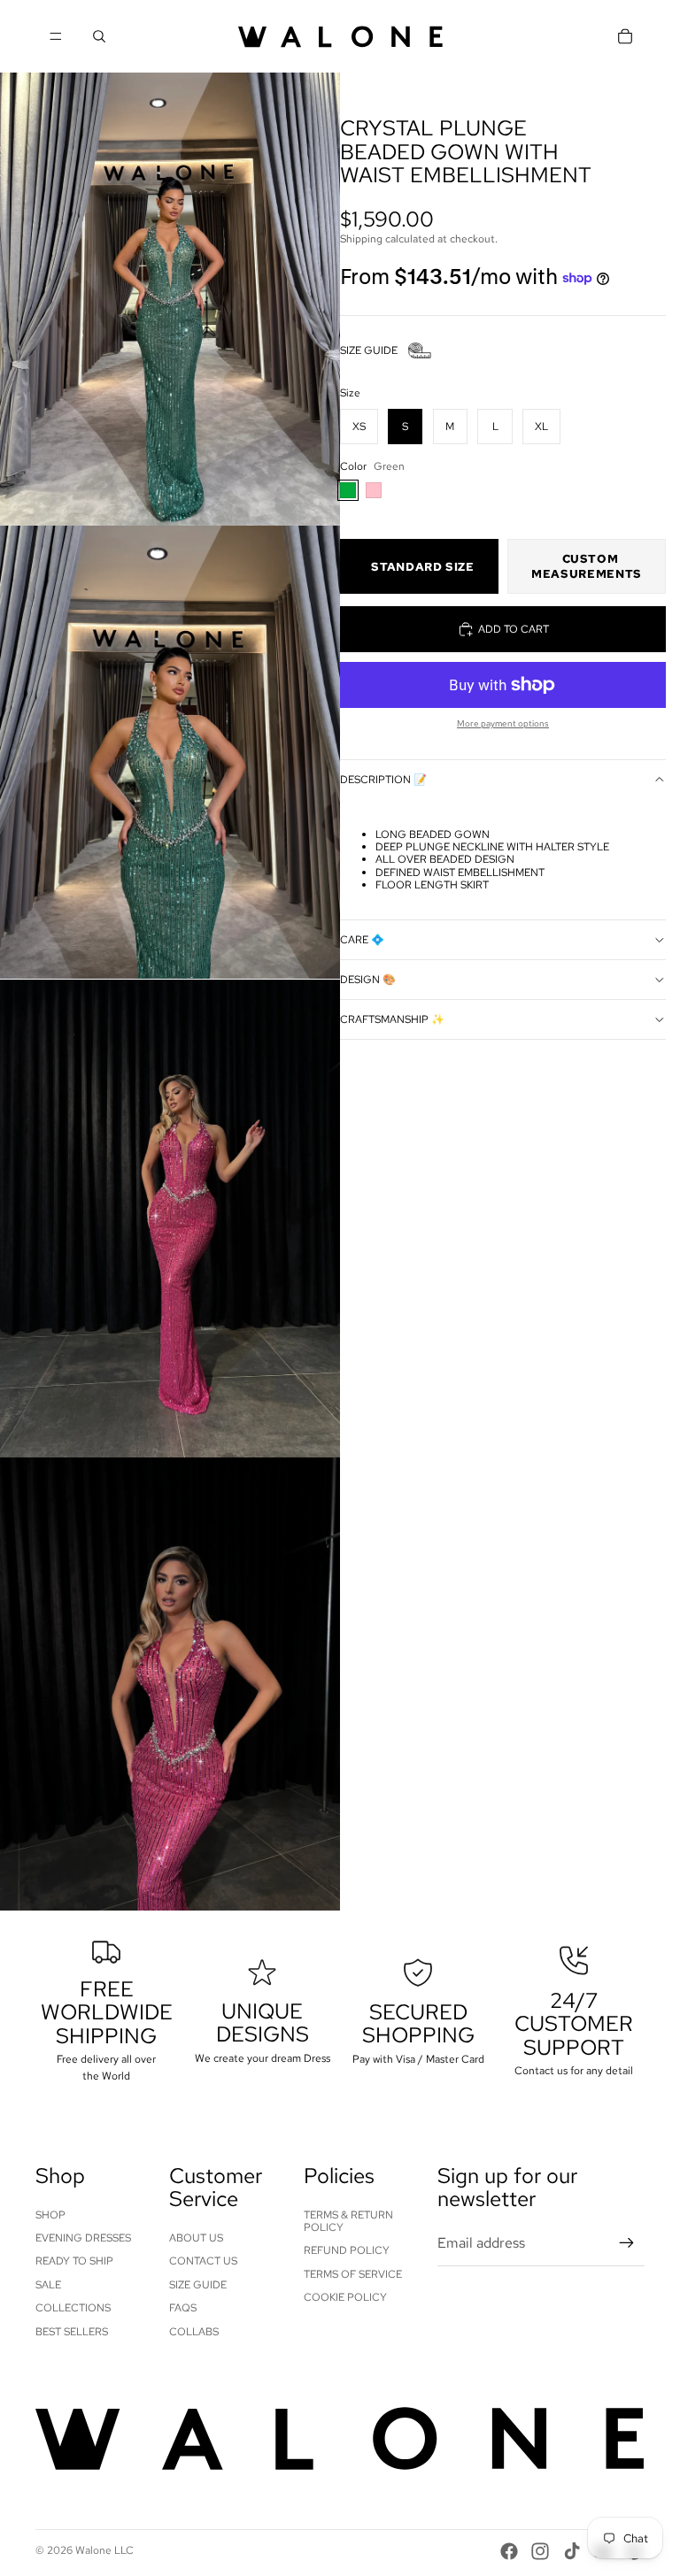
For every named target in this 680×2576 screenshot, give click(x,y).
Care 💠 (362, 940)
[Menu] (56, 36)
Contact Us (203, 2261)
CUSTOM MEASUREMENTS (587, 566)
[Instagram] (540, 2551)
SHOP (50, 2215)
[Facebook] (509, 2551)
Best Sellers (72, 2332)
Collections (73, 2308)
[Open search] (99, 36)
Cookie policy (345, 2297)
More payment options (503, 723)
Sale (48, 2285)
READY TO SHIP (74, 2261)
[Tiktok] (572, 2551)
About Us (196, 2238)
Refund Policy (347, 2250)
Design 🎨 (368, 980)
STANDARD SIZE (422, 567)
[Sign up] (627, 2243)
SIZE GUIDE (369, 350)
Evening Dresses (83, 2238)
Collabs (194, 2332)
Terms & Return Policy (348, 2221)
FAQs (183, 2308)
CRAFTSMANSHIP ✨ (392, 1019)
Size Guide (198, 2285)
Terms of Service (353, 2274)
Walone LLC (104, 2550)
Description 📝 (383, 780)
